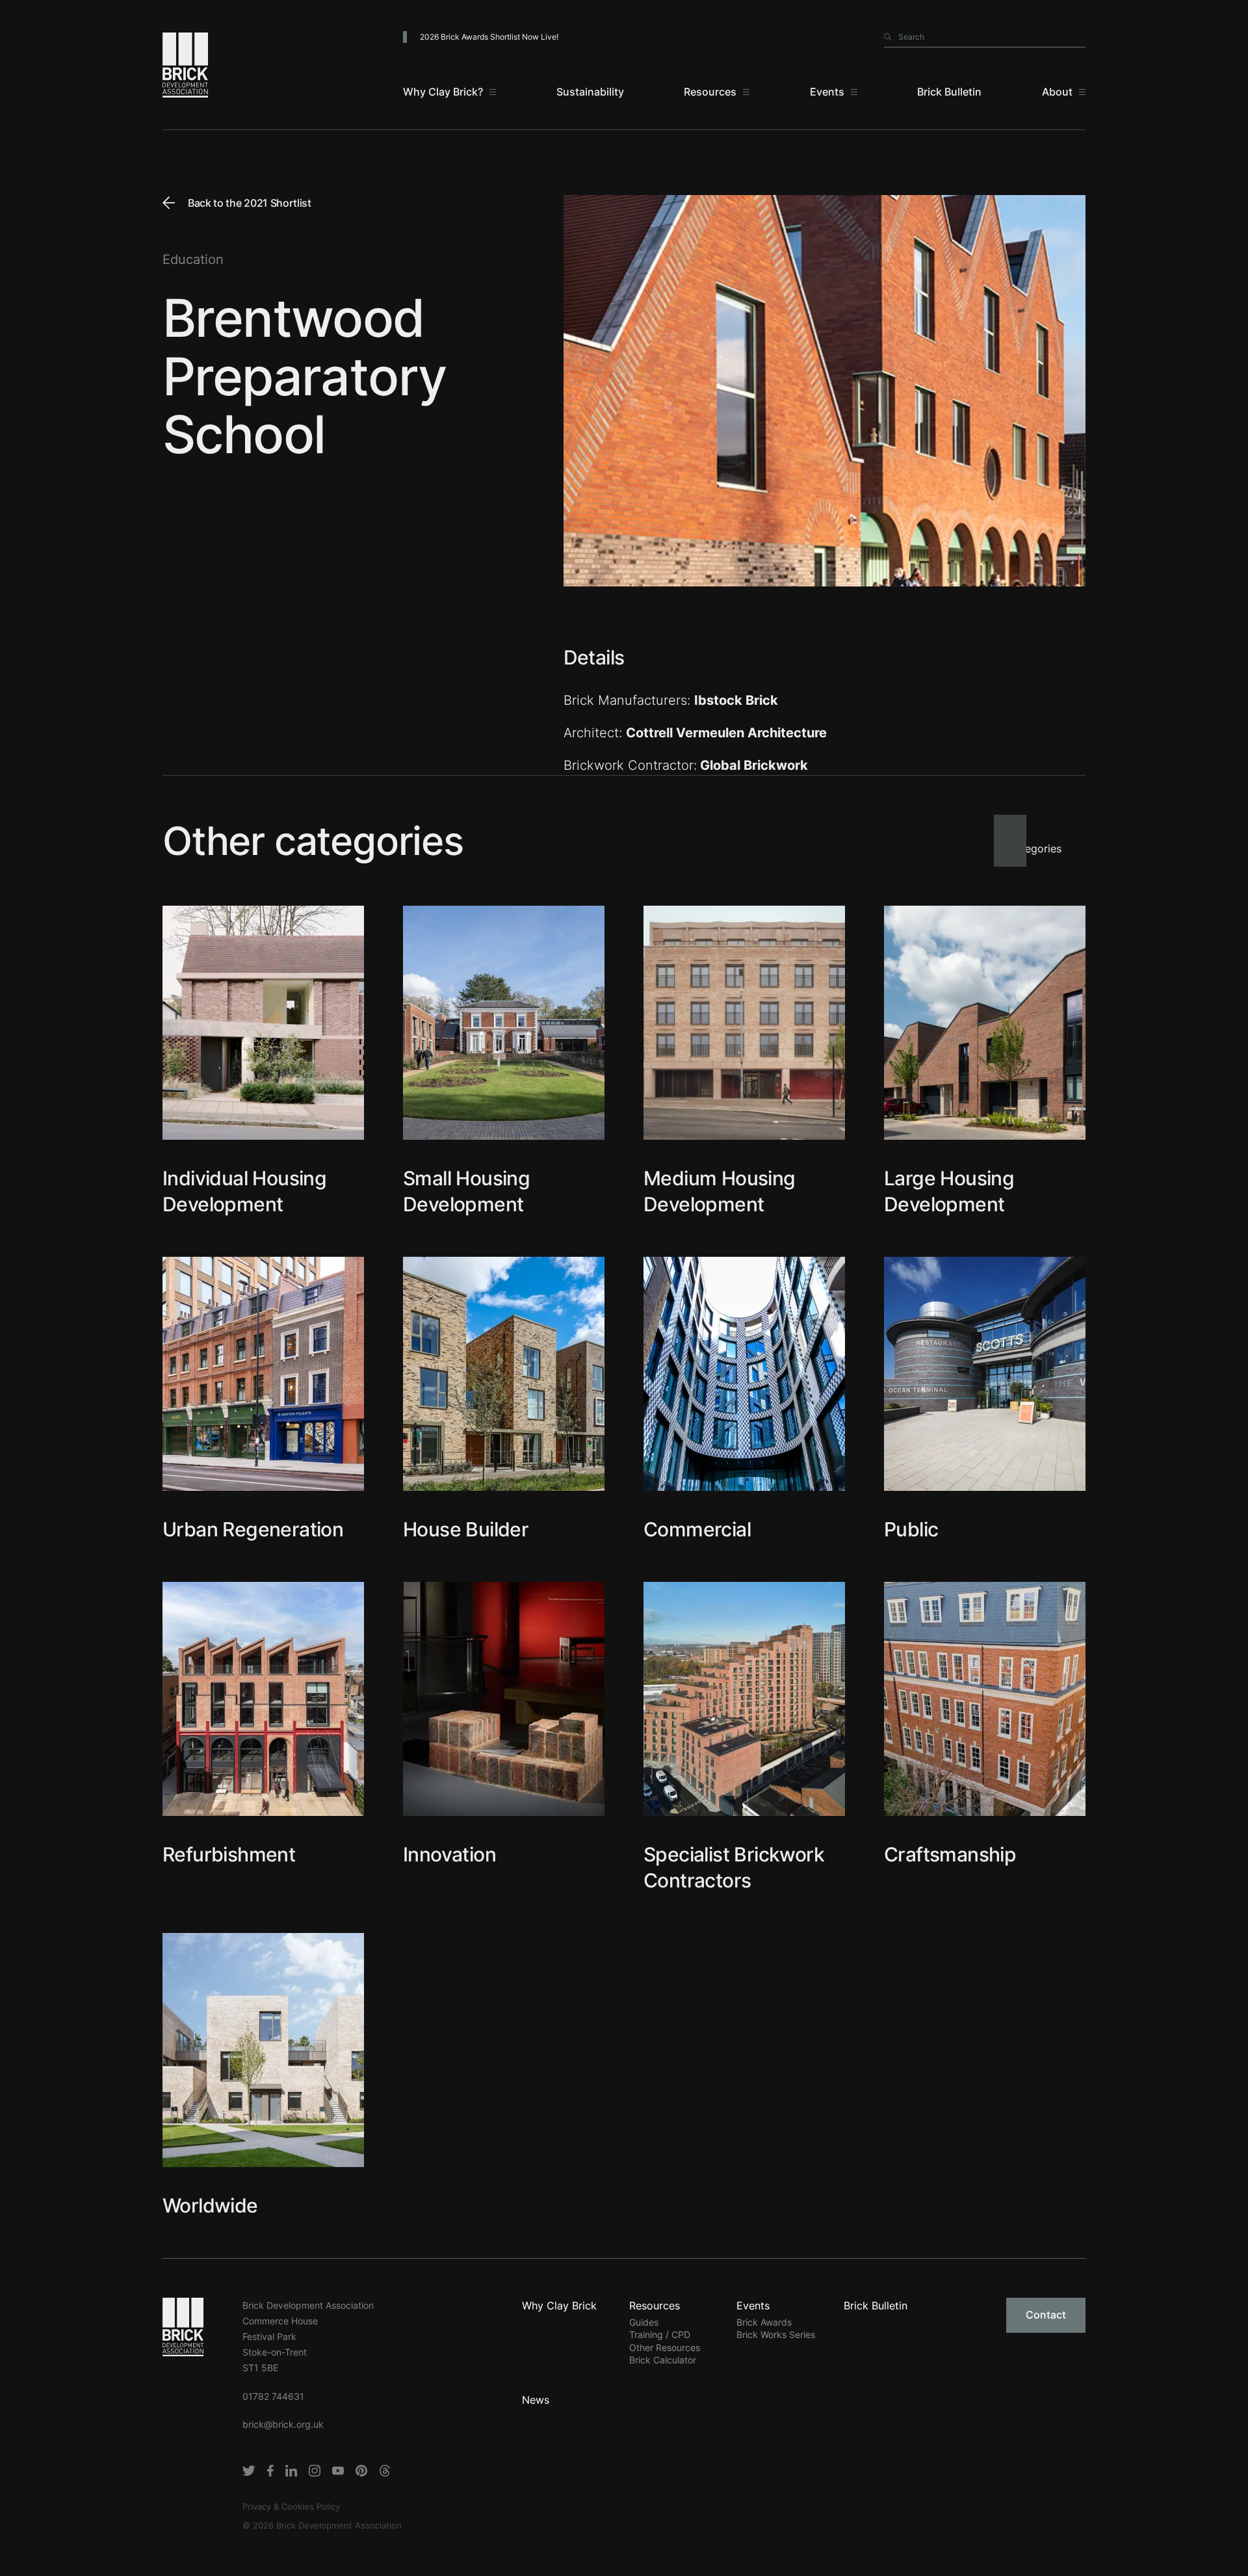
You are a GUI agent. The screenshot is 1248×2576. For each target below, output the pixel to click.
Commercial (697, 1529)
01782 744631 (273, 2396)
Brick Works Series (776, 2334)
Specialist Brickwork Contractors (734, 1867)
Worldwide (210, 2205)
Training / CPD (660, 2334)
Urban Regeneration (253, 1529)
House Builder (466, 1529)
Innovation (449, 1854)
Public (911, 1529)
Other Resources (665, 2347)
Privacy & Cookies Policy (291, 2506)
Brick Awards (764, 2322)
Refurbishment (229, 1854)
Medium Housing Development (720, 1191)
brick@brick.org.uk (283, 2424)
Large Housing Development (949, 1191)
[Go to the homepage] (183, 2326)
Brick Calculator (663, 2360)
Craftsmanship (950, 1854)
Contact (1046, 2315)
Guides (644, 2322)
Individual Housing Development (244, 1191)
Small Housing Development (466, 1191)
